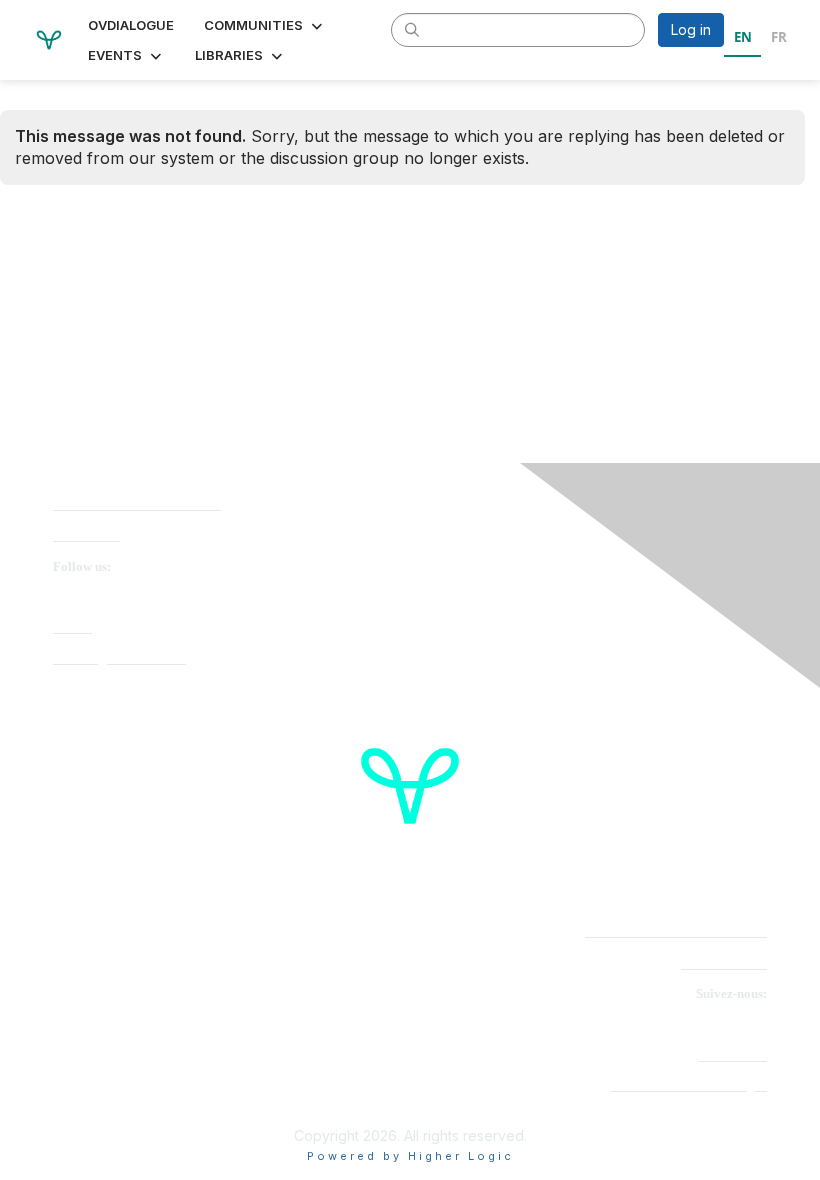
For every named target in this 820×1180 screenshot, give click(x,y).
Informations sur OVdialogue (688, 1085)
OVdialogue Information (119, 658)
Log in (691, 29)
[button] (265, 25)
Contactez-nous (724, 963)
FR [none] (779, 37)
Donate (72, 627)
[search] (412, 29)
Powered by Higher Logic (410, 1156)
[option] (778, 40)
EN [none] (743, 37)
